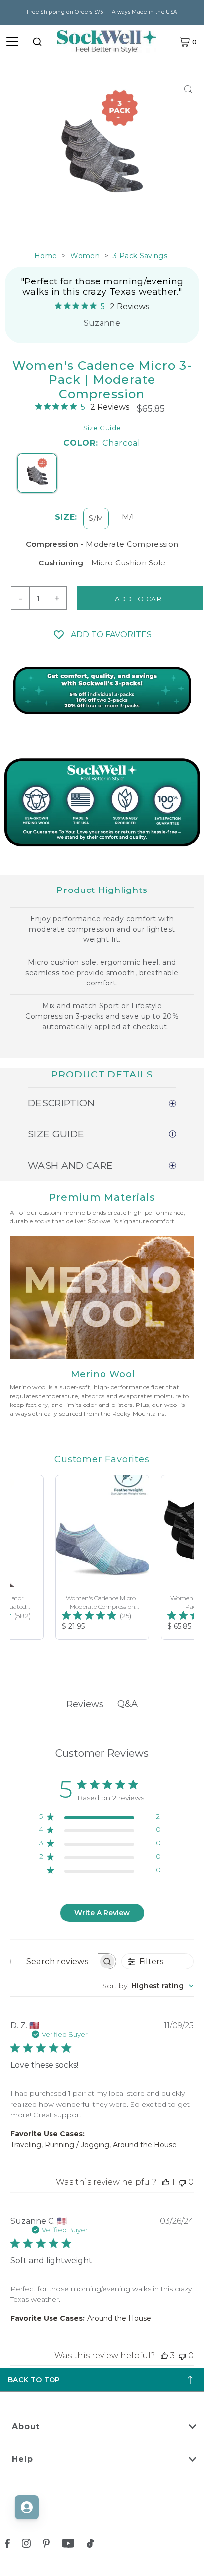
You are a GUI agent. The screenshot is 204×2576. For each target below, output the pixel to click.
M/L (129, 517)
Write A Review (102, 1913)
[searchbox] (54, 1961)
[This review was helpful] (164, 2356)
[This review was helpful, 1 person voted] (166, 2182)
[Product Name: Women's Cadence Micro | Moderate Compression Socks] (102, 1557)
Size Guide (102, 428)
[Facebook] (7, 2545)
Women (85, 256)
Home (46, 256)
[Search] (37, 42)
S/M (96, 518)
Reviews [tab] (85, 1704)
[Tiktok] (90, 2545)
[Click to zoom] (188, 89)
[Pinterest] (46, 2545)
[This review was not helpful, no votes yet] (182, 2182)
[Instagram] (26, 2545)
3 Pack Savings (140, 256)
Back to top (34, 2380)
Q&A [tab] (127, 1704)
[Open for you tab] (27, 2507)
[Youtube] (68, 2545)
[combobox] (37, 42)
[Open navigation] (12, 42)
